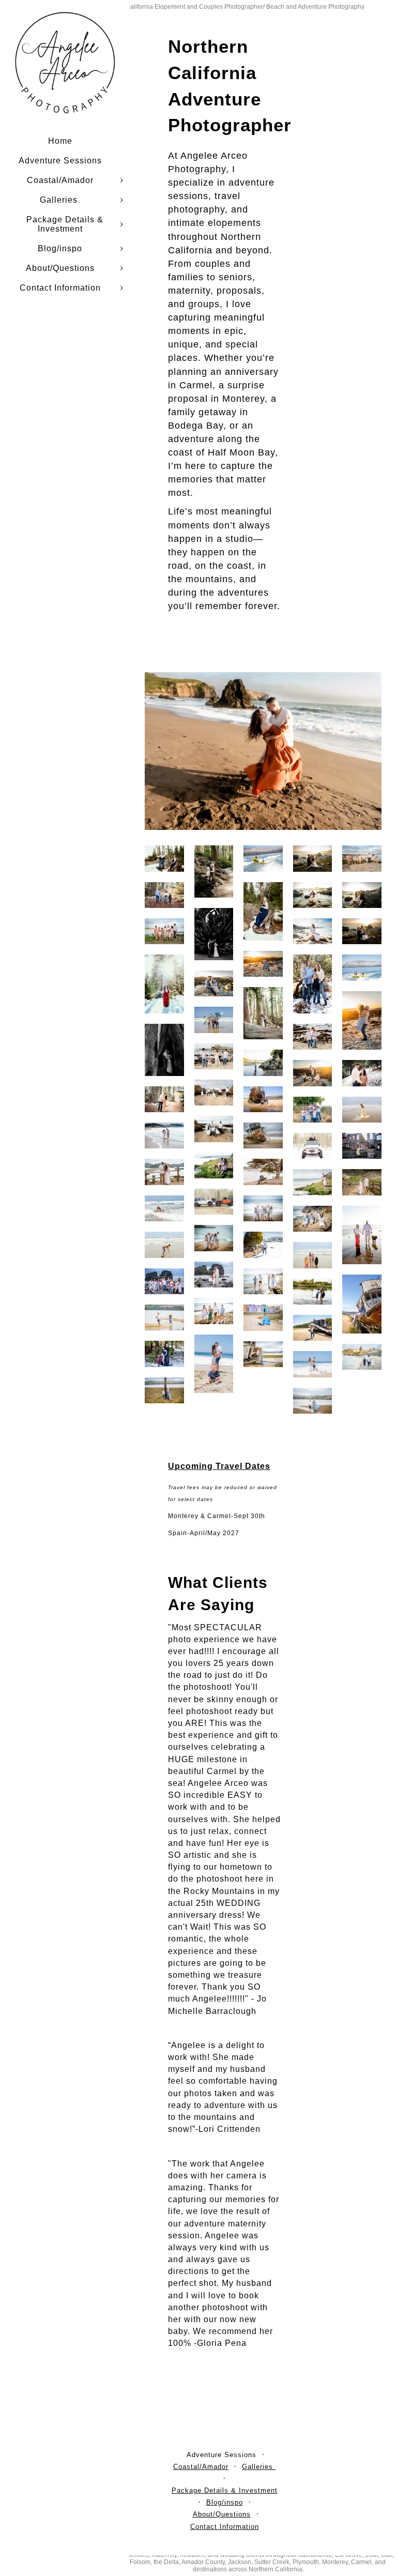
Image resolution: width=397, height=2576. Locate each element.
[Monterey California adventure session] (263, 964)
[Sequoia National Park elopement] (263, 1013)
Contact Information (60, 288)
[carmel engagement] (362, 895)
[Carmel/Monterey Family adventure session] (214, 1093)
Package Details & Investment (65, 224)
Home (60, 141)
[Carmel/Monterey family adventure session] (362, 858)
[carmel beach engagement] (362, 931)
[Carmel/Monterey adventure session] (313, 895)
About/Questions (60, 268)
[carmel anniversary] (362, 1357)
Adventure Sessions (60, 161)
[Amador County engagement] (313, 1146)
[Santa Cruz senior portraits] (362, 1110)
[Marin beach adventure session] (263, 751)
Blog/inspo (60, 248)
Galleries (60, 200)
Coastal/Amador (60, 180)
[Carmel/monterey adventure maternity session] (313, 931)
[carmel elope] (313, 858)
